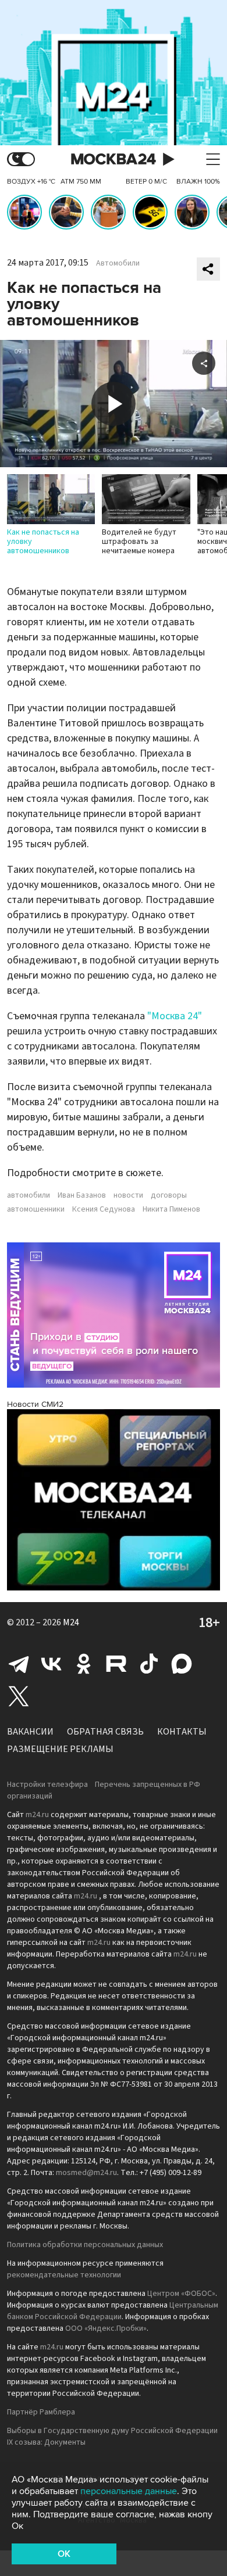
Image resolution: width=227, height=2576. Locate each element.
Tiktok (149, 1664)
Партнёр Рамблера (41, 2412)
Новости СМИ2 (35, 1404)
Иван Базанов (82, 1195)
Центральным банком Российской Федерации (113, 2311)
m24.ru (37, 1815)
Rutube (116, 1664)
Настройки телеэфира (47, 1785)
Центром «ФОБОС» (181, 2294)
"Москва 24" (175, 1016)
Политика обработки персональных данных (85, 2245)
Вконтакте (51, 1664)
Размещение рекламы (60, 1749)
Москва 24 (114, 160)
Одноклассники (84, 1664)
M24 (71, 1622)
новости (128, 1195)
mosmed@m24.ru (86, 2173)
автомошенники (36, 1209)
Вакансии (30, 1732)
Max (182, 1664)
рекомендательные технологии (64, 2275)
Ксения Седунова (104, 1209)
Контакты (182, 1732)
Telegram (19, 1664)
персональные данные (129, 2491)
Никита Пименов (171, 1209)
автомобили (29, 1195)
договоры (169, 1195)
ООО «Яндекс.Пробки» (106, 2328)
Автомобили (118, 263)
